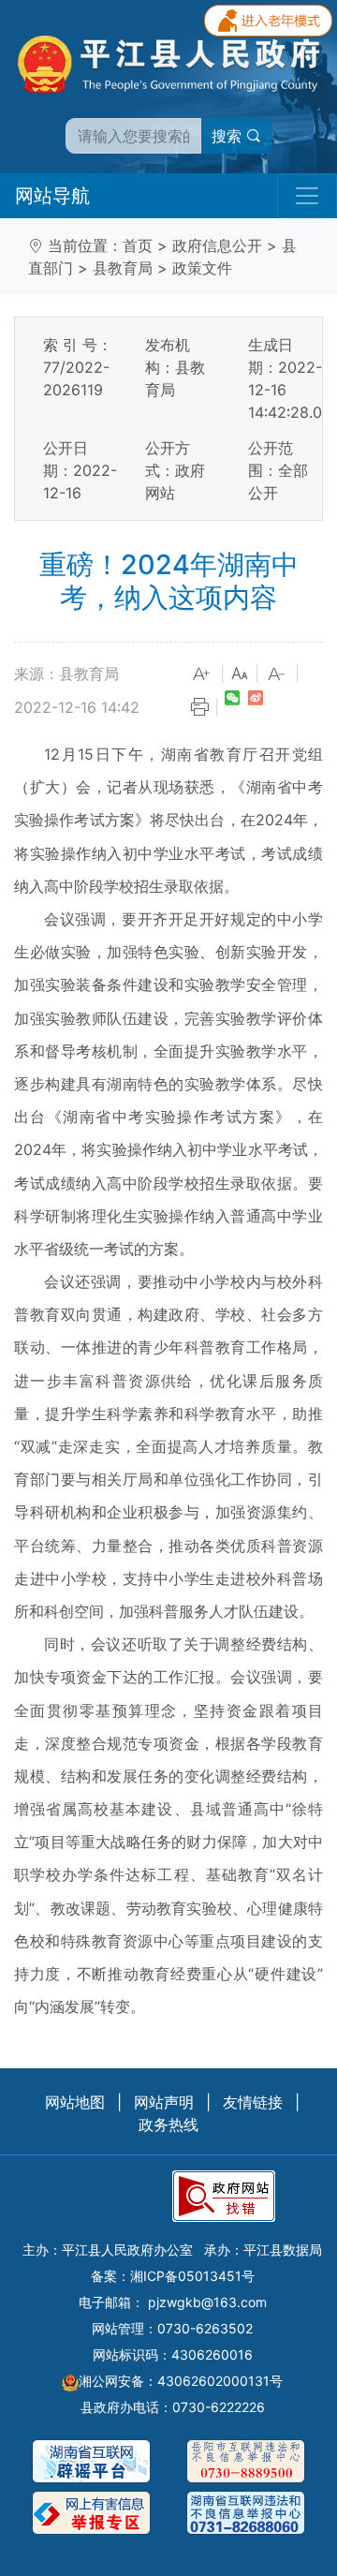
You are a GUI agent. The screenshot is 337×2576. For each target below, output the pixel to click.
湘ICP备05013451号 (192, 2276)
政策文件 (202, 268)
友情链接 (253, 2102)
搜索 (229, 136)
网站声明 (164, 2102)
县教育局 (123, 268)
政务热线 (168, 2124)
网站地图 (75, 2102)
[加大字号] (202, 674)
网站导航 (52, 196)
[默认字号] (240, 674)
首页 (138, 245)
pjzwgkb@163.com (207, 2302)
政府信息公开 (217, 245)
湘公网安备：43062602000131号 (181, 2381)
